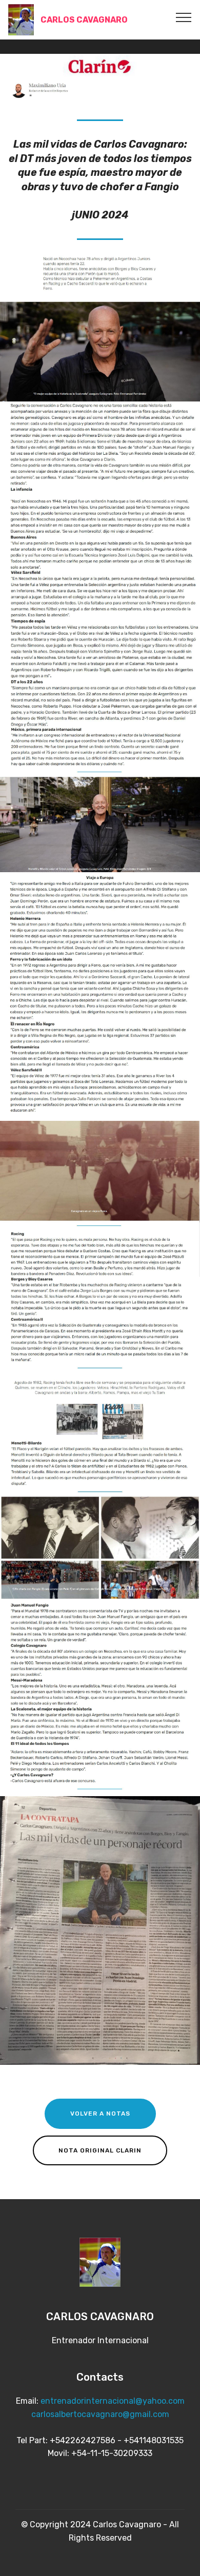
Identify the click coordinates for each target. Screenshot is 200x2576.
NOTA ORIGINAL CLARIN (100, 2150)
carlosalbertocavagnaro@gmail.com (100, 2414)
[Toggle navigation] (184, 17)
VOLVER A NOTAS (100, 2114)
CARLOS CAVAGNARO (84, 20)
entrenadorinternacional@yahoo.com (113, 2401)
